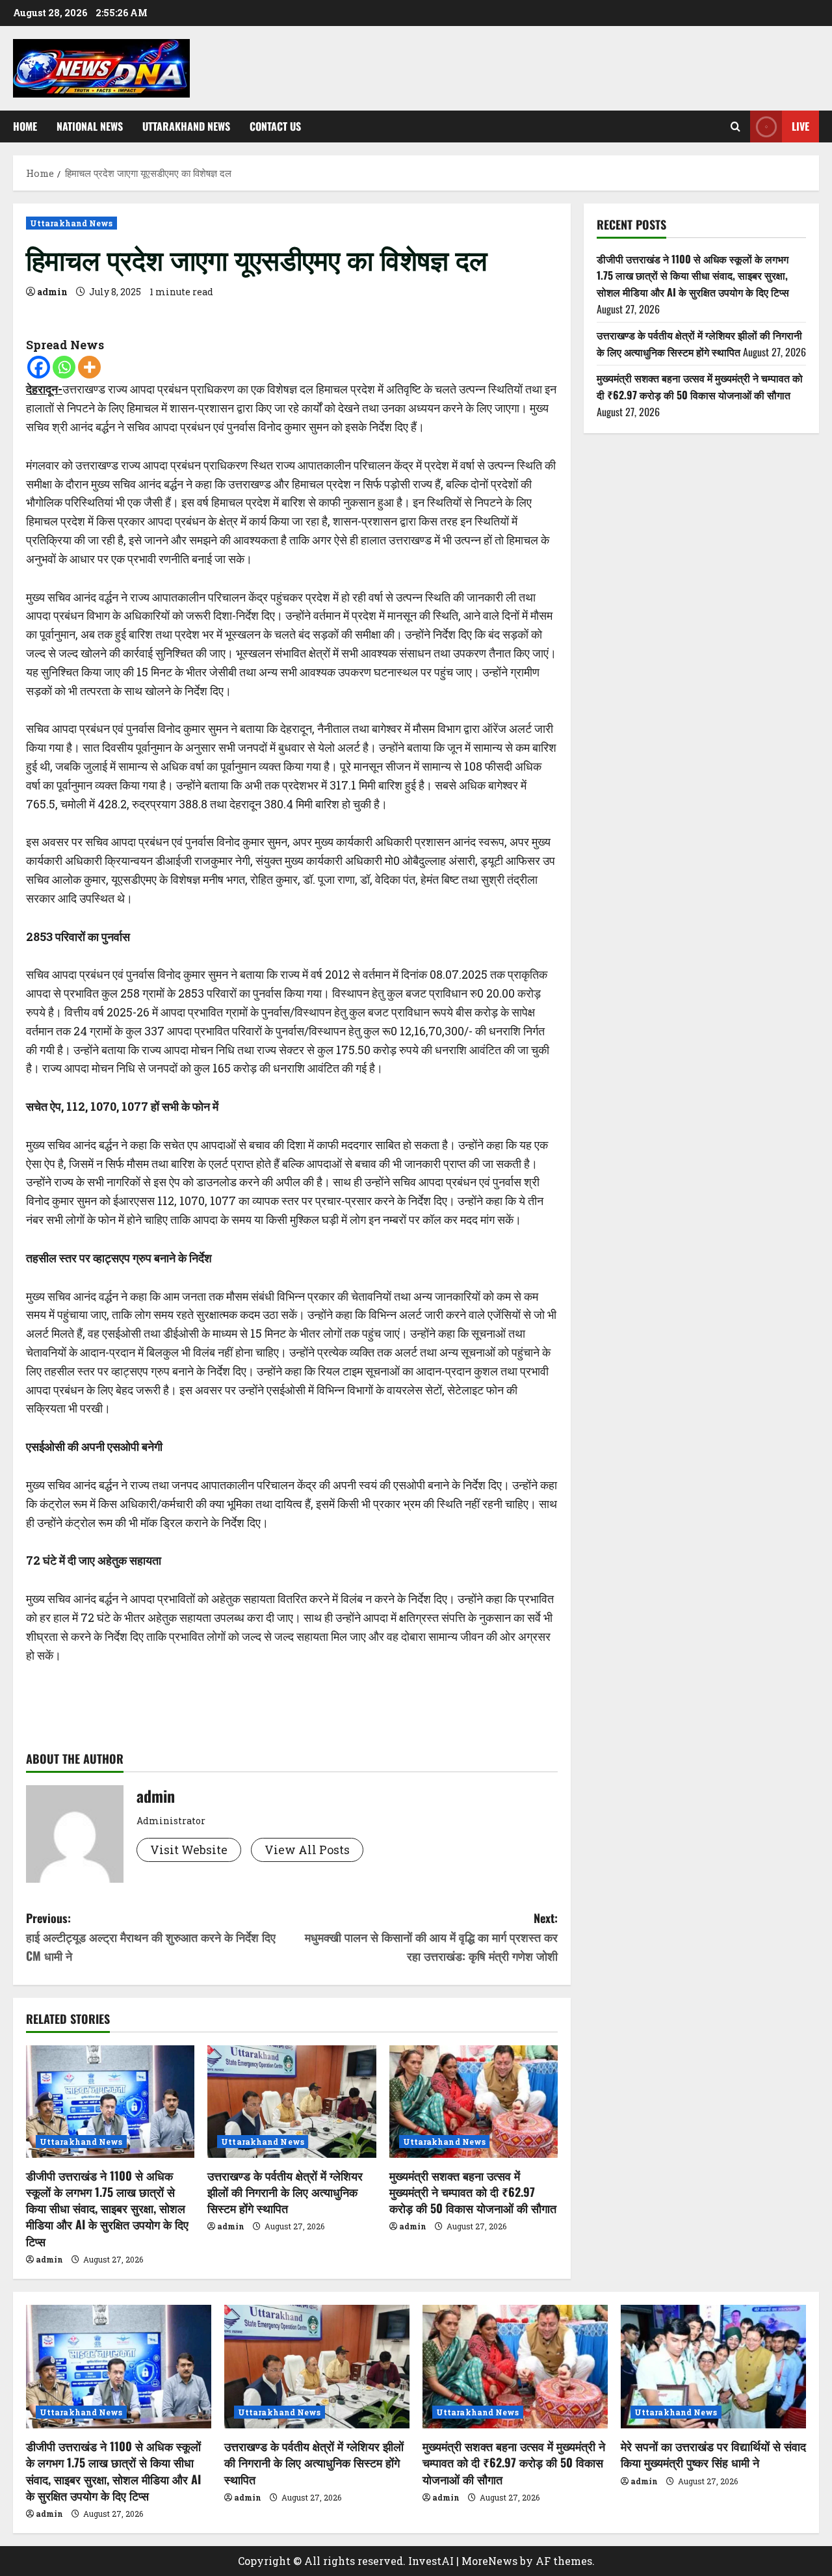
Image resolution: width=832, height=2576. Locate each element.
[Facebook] (39, 367)
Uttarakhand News (186, 126)
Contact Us (275, 126)
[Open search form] (735, 126)
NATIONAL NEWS (90, 126)
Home (25, 126)
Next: (431, 1937)
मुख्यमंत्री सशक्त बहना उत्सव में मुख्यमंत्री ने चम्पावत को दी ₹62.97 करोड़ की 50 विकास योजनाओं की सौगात (473, 2192)
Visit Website (189, 1850)
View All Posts (307, 1850)
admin (52, 292)
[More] (89, 367)
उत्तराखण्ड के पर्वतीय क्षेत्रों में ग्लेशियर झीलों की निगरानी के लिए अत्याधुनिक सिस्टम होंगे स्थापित (285, 2192)
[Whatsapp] (64, 367)
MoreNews (489, 2561)
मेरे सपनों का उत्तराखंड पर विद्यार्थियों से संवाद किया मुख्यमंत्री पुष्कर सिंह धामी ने (713, 2454)
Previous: (151, 1937)
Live (800, 126)
